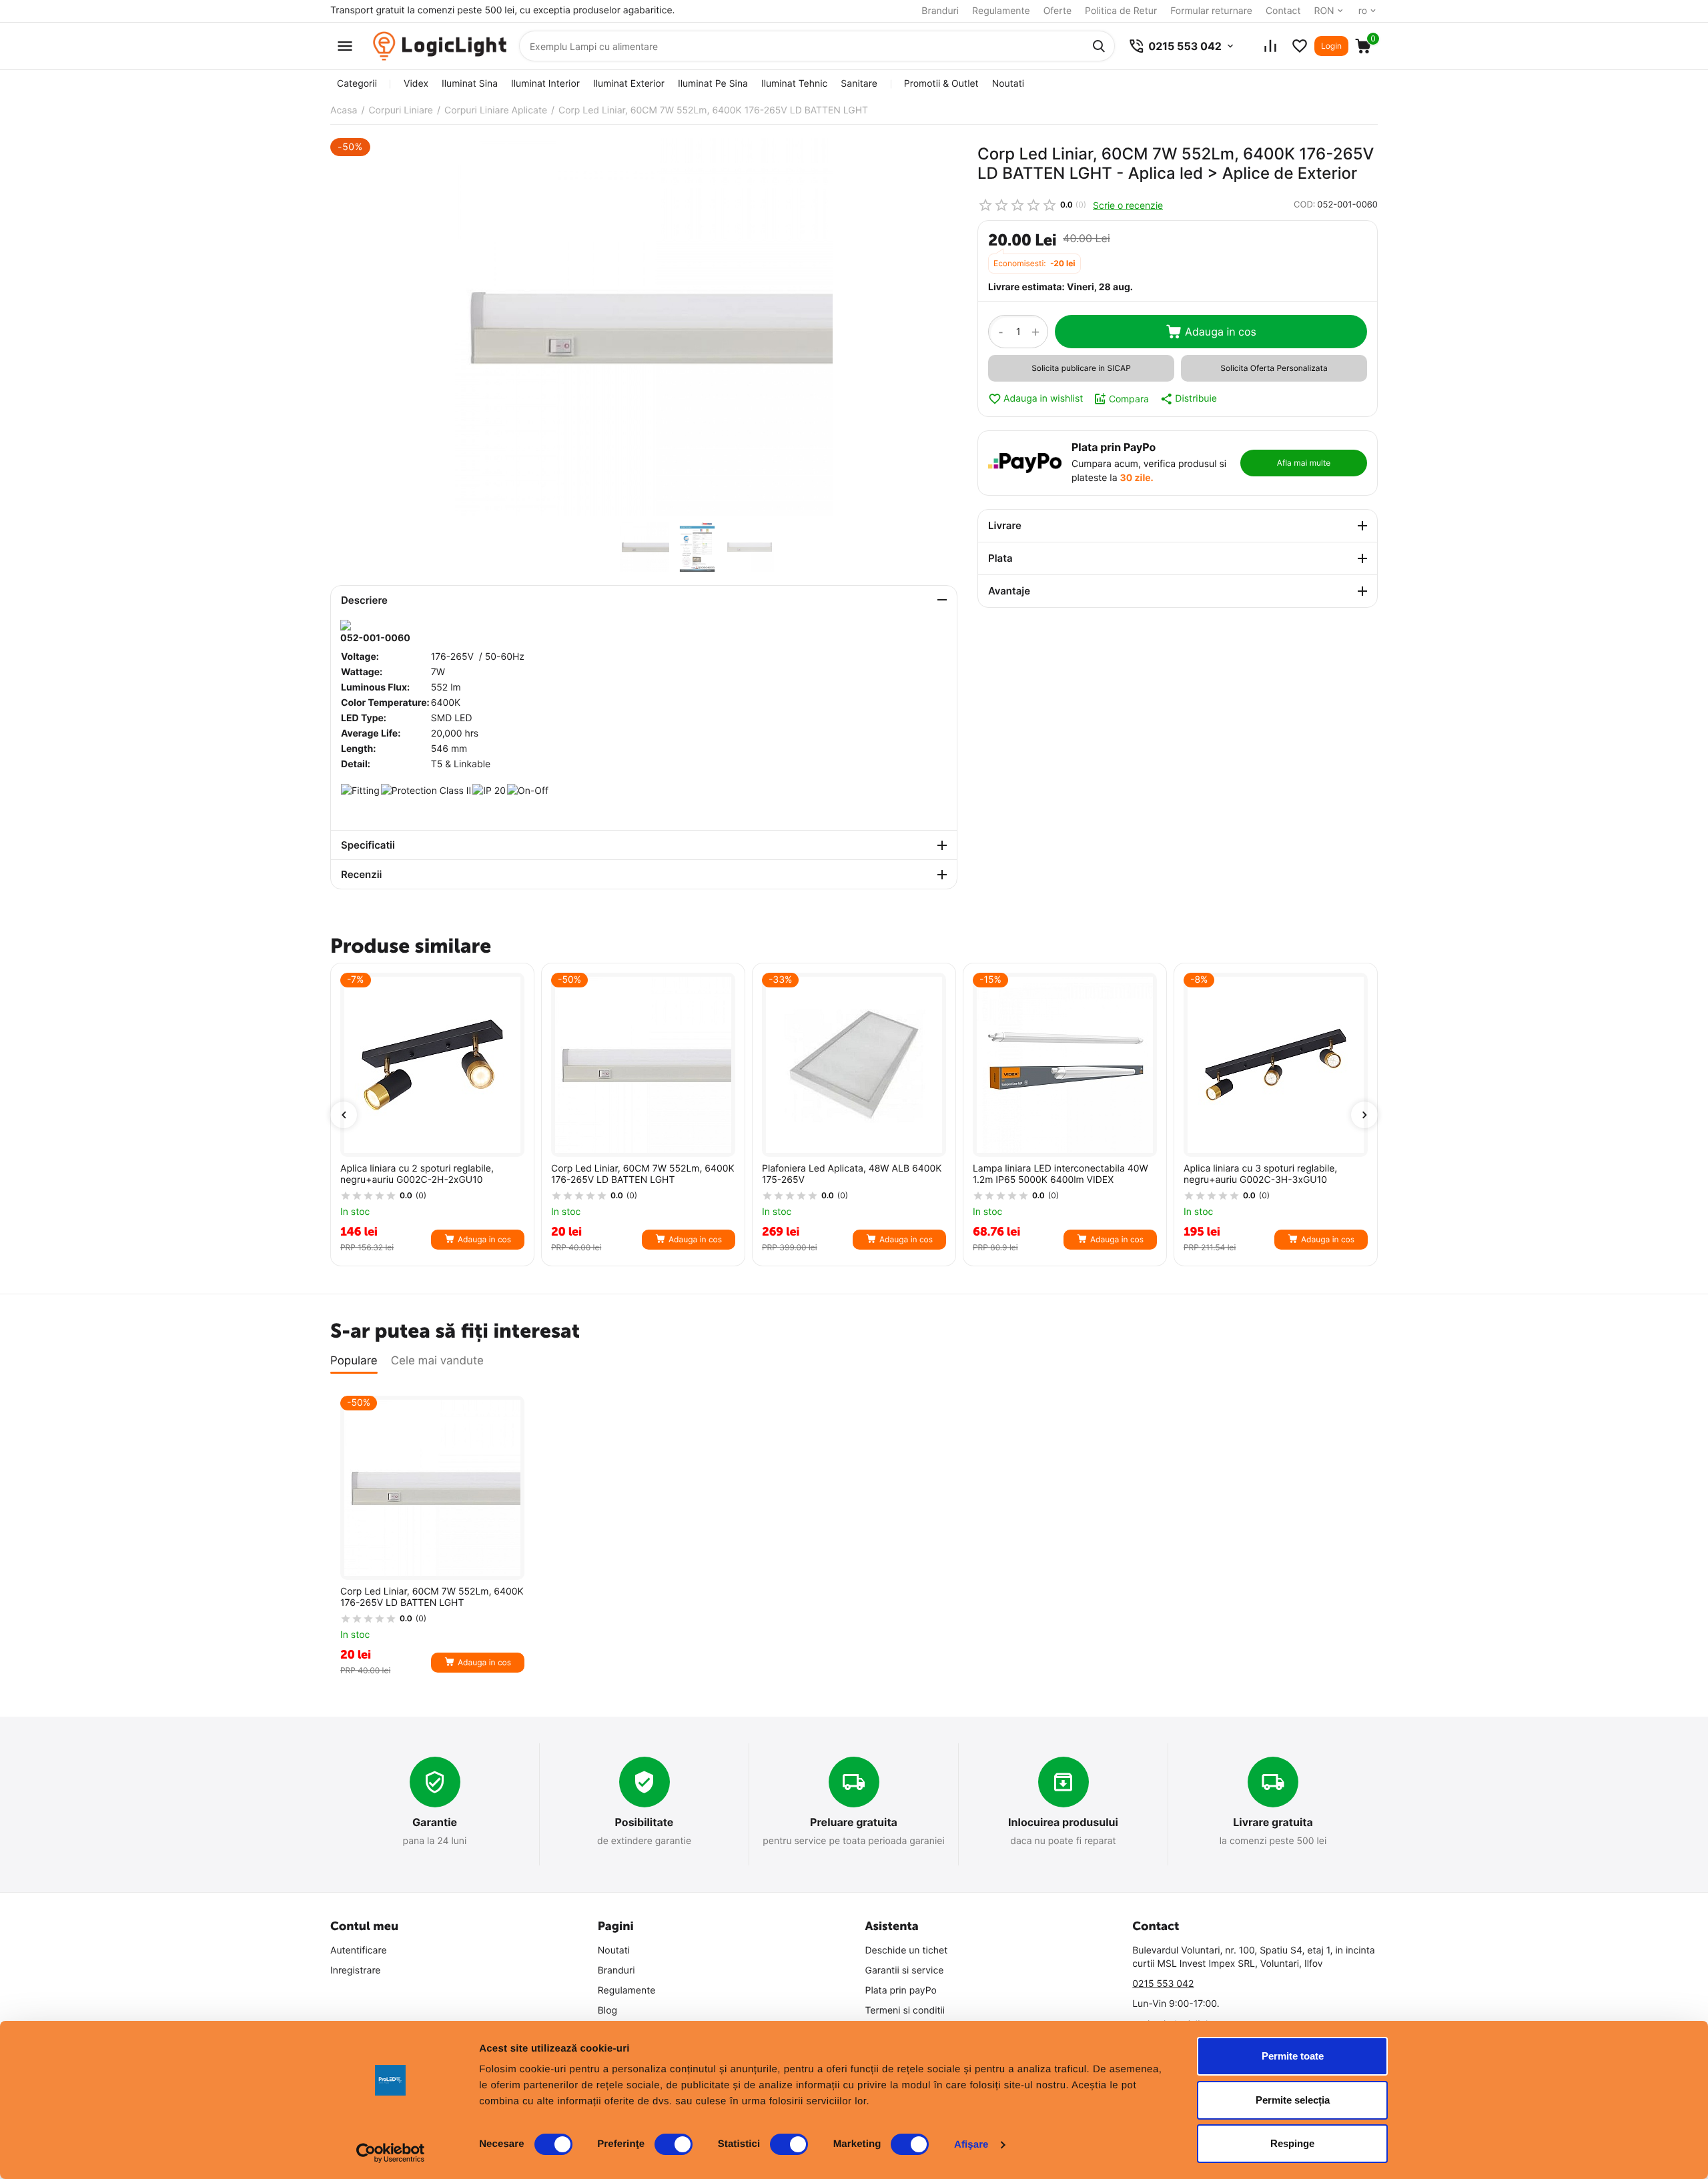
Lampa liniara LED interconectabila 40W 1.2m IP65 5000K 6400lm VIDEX (1060, 1175)
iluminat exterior (629, 84)
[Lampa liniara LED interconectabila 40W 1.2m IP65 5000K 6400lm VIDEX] (1065, 1065)
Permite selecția (1293, 2100)
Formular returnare (1211, 11)
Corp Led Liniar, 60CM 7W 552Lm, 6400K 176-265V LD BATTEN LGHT (643, 1175)
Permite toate (1293, 2056)
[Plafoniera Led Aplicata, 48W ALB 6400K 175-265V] (854, 1065)
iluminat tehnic (794, 84)
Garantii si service (905, 1971)
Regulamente (1001, 11)
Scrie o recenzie (1128, 205)
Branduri (940, 11)
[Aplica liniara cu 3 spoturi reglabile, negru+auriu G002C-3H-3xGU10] (1276, 1065)
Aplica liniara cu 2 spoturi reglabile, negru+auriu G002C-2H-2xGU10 (417, 1175)
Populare (354, 1361)
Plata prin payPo (901, 1991)
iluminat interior (545, 84)
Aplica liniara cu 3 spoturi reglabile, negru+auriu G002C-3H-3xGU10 (1260, 1175)
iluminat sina (470, 84)
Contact (1283, 11)
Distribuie (1196, 399)
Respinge (1292, 2143)
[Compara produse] (1270, 46)
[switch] (674, 2144)
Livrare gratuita (1273, 1822)
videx (416, 84)
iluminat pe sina (713, 84)
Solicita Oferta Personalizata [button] (1274, 368)
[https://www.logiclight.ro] (440, 46)
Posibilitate (645, 1822)
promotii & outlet (941, 84)
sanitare (859, 84)
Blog (607, 2011)
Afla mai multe (1304, 463)
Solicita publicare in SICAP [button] (1081, 368)
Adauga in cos (1221, 332)
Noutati (1008, 84)
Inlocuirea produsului (1063, 1822)
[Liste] (1300, 46)
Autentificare (359, 1950)
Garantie (435, 1822)
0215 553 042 (1163, 1984)
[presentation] (344, 1115)
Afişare (971, 2145)
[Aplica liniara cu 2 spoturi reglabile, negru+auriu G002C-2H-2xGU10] (432, 1065)
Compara (1129, 399)
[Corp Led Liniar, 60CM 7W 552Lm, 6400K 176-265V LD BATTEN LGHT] (644, 327)
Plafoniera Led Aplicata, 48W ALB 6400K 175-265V (852, 1175)
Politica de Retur (1121, 11)
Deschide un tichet (907, 1950)
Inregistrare (356, 1971)
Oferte (1057, 11)
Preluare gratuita (854, 1822)
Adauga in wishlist (1043, 399)
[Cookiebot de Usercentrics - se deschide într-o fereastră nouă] (391, 2153)
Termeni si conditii (905, 2011)
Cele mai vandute (437, 1361)
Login (1331, 46)
